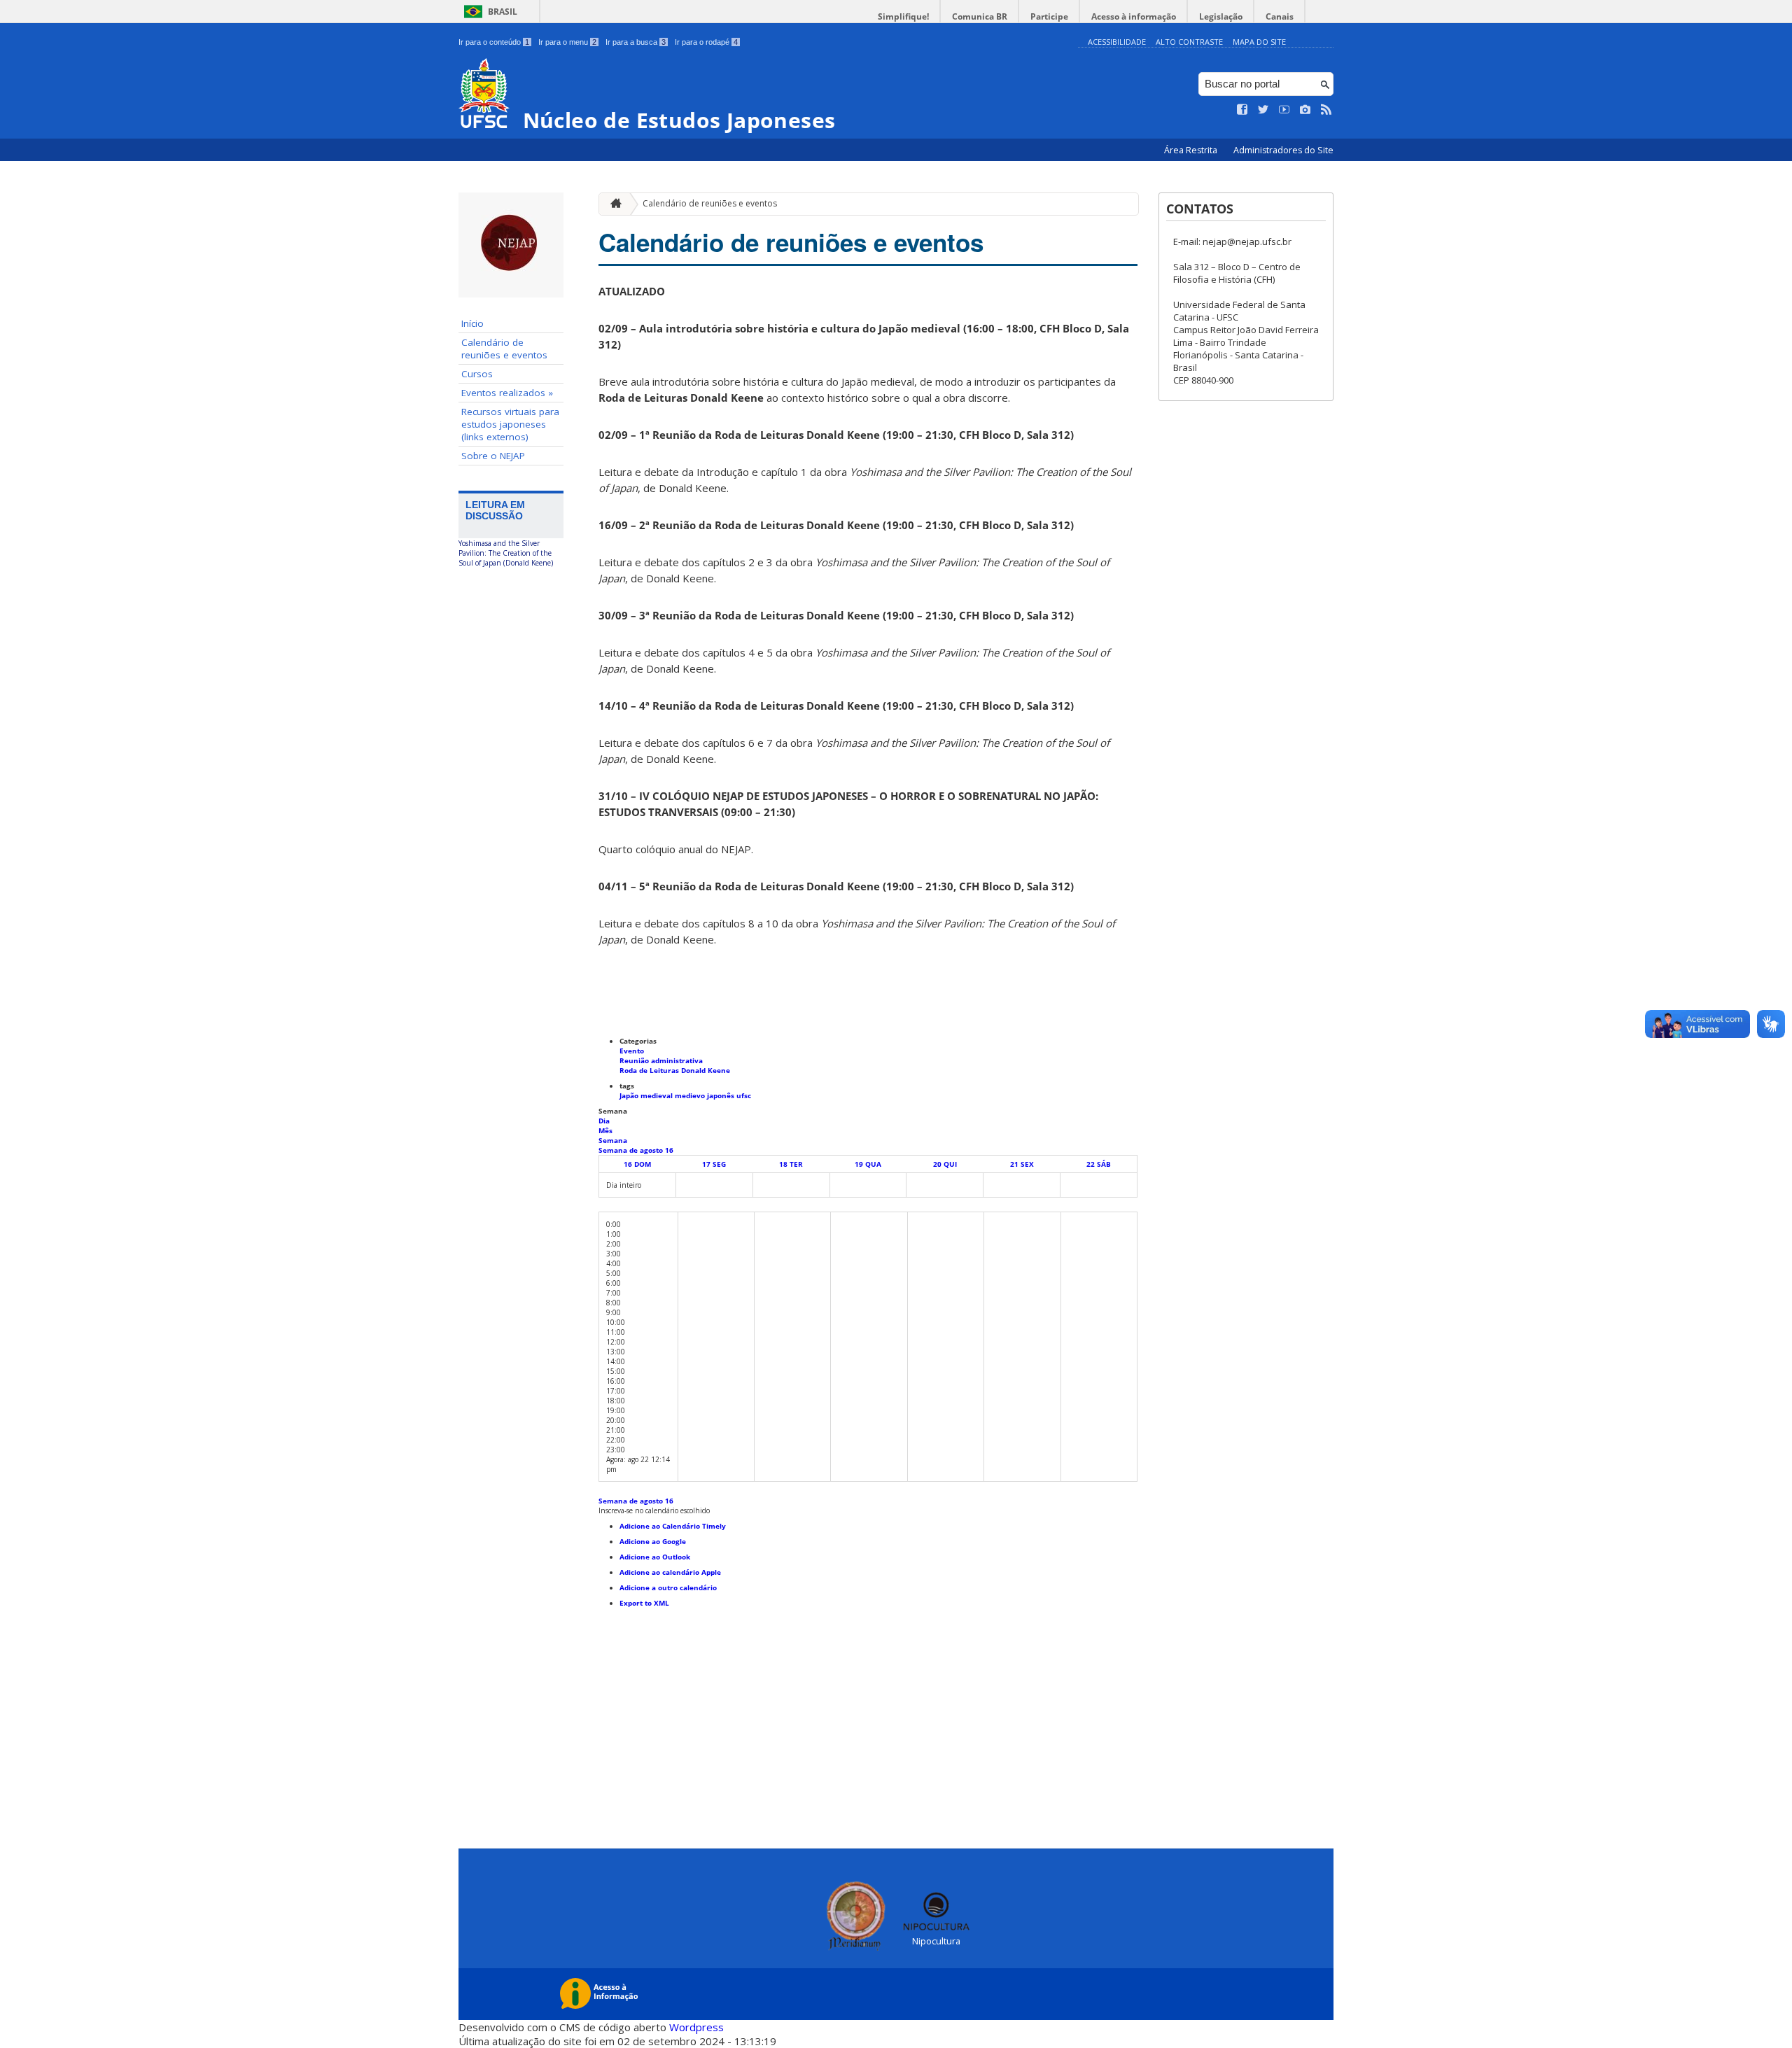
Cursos (477, 374)
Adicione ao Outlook (655, 1557)
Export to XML (644, 1603)
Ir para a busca (636, 42)
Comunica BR (980, 16)
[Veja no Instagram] (1305, 110)
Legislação (1221, 16)
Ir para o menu (567, 42)
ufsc (744, 1095)
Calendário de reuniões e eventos (504, 349)
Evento (632, 1051)
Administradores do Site (1283, 150)
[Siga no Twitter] (1263, 110)
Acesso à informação (1134, 16)
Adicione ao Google (653, 1541)
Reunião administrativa (661, 1060)
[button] (654, 1510)
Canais (1280, 16)
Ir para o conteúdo (494, 42)
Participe (1049, 16)
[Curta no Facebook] (1242, 110)
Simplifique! (903, 16)
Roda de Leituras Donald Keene (675, 1070)
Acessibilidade (1117, 42)
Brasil (503, 12)
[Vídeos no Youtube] (1284, 110)
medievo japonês (706, 1095)
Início (472, 323)
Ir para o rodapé (706, 42)
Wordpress (696, 2027)
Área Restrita (1192, 150)
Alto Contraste (1189, 42)
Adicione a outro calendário (668, 1587)
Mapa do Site (1259, 42)
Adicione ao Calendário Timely (673, 1526)
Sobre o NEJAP (493, 456)
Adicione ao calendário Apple (670, 1572)
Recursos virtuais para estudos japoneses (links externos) (510, 424)
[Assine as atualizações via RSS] (1326, 110)
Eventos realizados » (507, 393)
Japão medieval (647, 1095)
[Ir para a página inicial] (612, 204)
